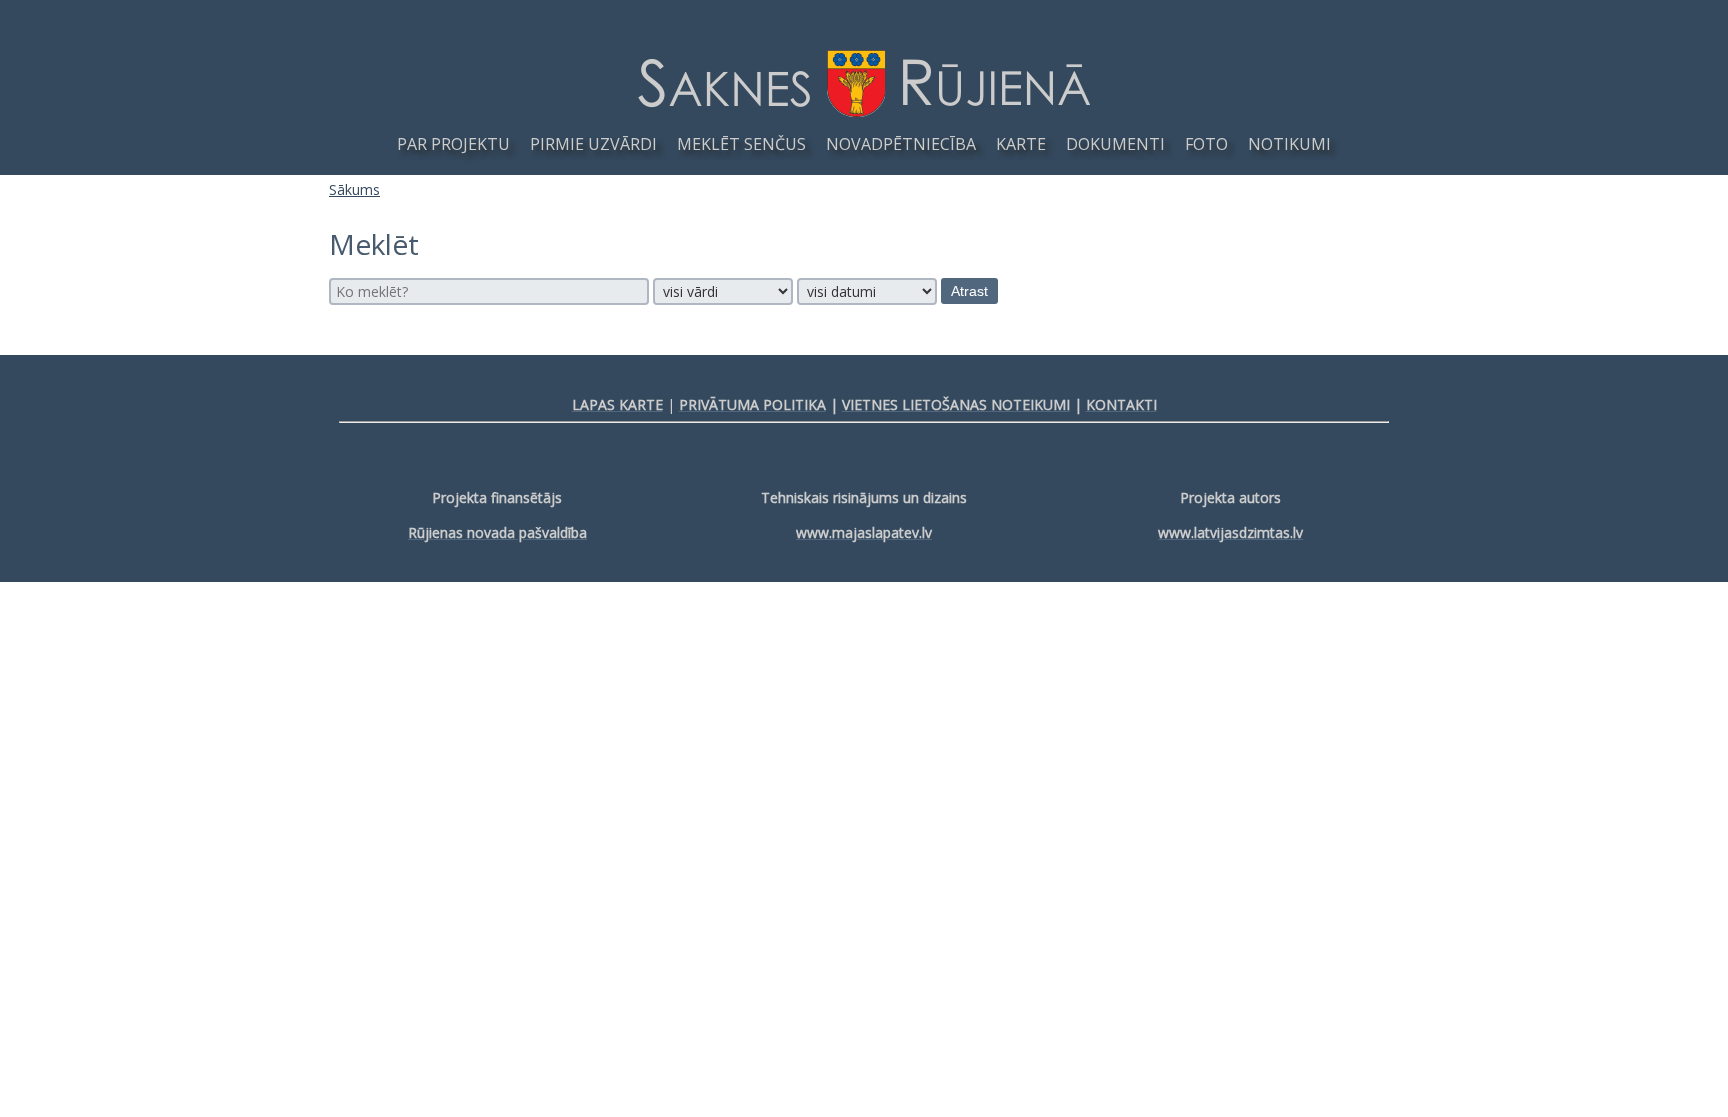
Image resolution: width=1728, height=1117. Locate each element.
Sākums (354, 189)
